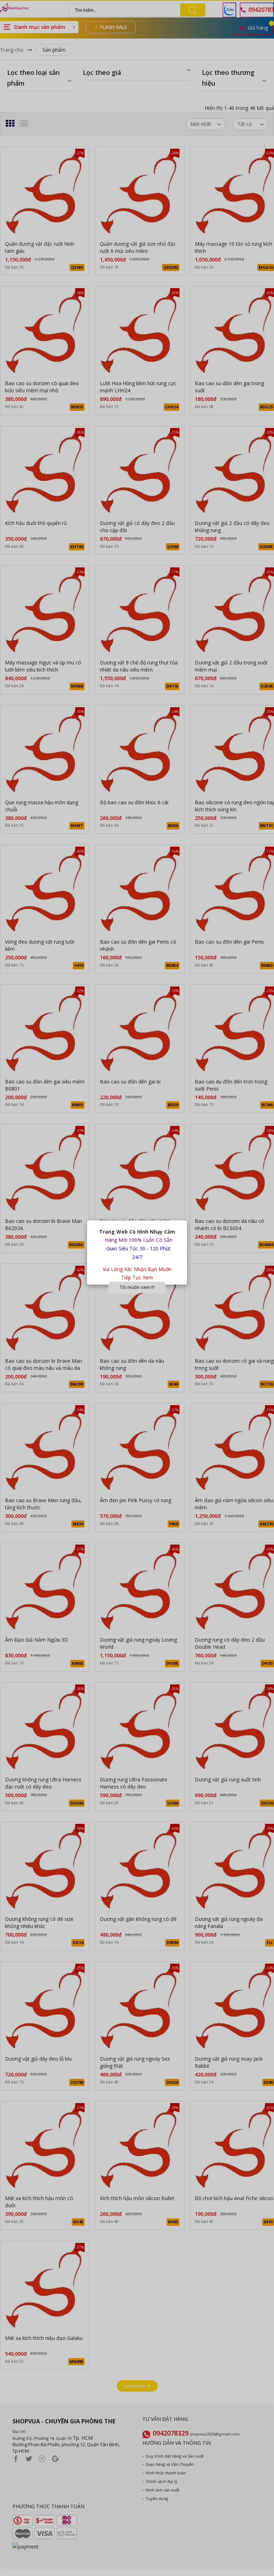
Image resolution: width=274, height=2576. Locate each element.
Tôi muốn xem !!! (137, 1287)
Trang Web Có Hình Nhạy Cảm (137, 1232)
